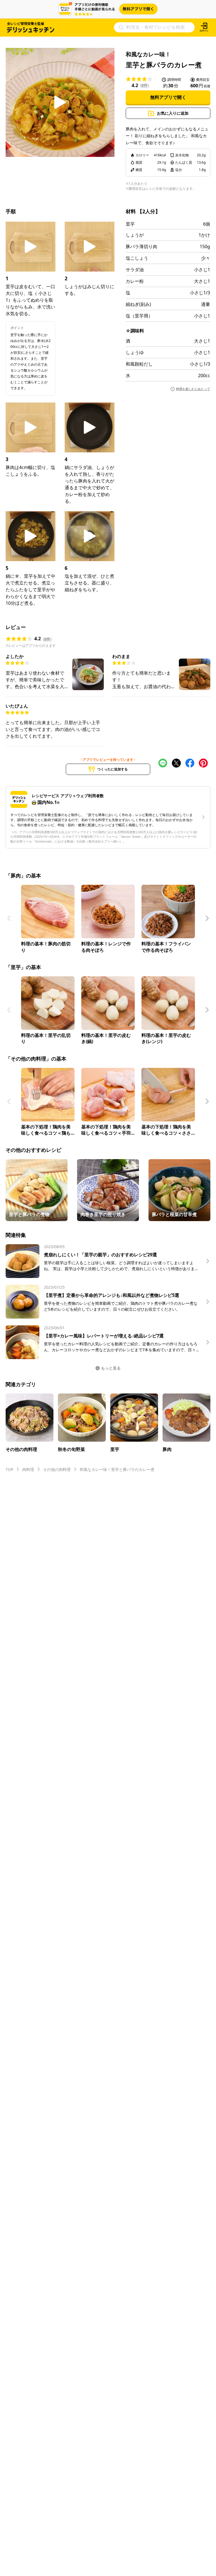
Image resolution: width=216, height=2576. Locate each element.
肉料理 (28, 1469)
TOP (9, 1469)
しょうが (135, 235)
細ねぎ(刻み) (138, 304)
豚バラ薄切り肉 (141, 246)
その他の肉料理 (57, 1469)
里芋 (130, 224)
